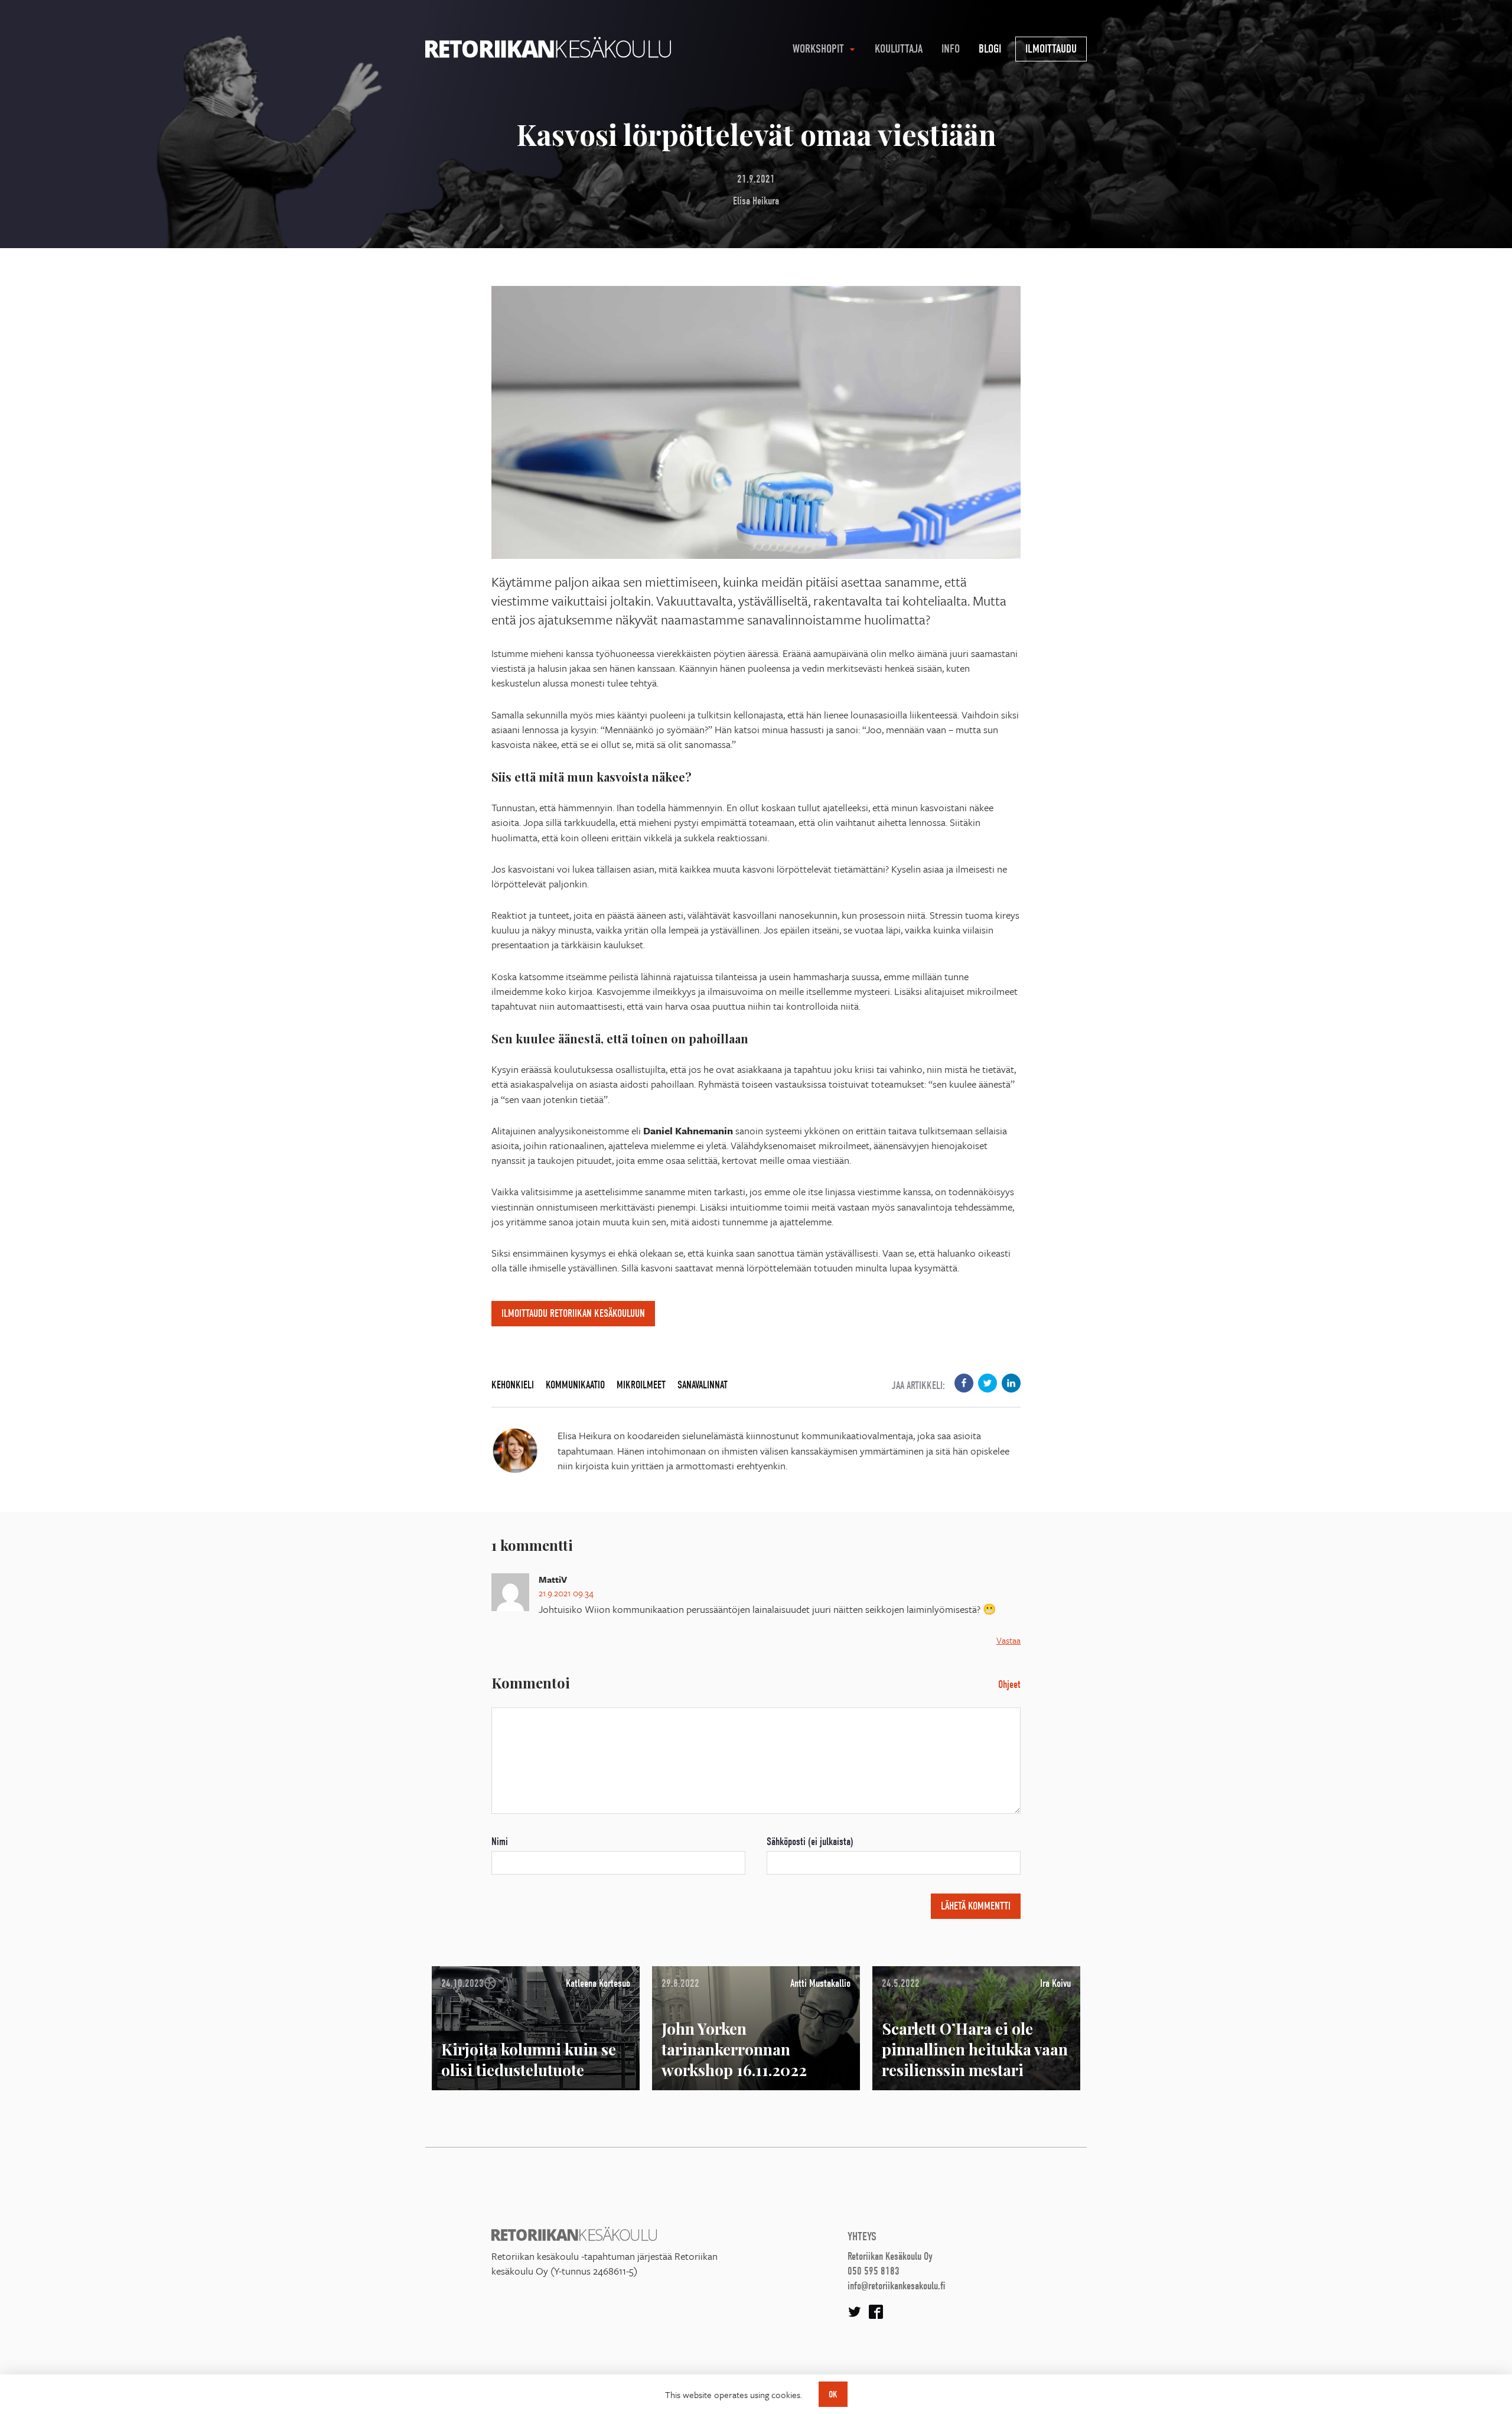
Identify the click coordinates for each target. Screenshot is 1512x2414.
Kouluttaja (899, 49)
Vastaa (1008, 1640)
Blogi (990, 49)
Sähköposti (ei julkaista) (810, 1842)
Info (951, 49)
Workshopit (818, 49)
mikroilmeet (641, 1385)
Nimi (500, 1842)
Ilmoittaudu (1051, 49)
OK (833, 2395)
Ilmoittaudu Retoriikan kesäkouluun (573, 1314)
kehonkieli (513, 1385)
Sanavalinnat (703, 1385)
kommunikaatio (575, 1385)
